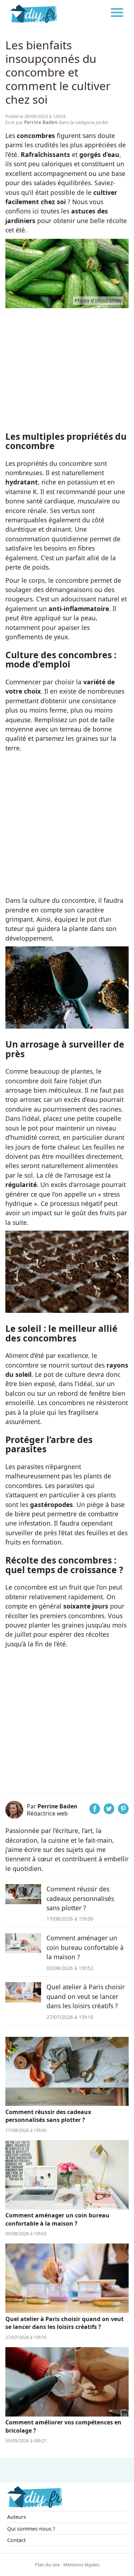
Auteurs (17, 2517)
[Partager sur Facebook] (95, 1812)
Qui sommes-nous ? (31, 2529)
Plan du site (47, 2565)
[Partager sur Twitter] (109, 1812)
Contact (16, 2540)
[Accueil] (34, 13)
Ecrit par (31, 122)
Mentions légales (81, 2565)
